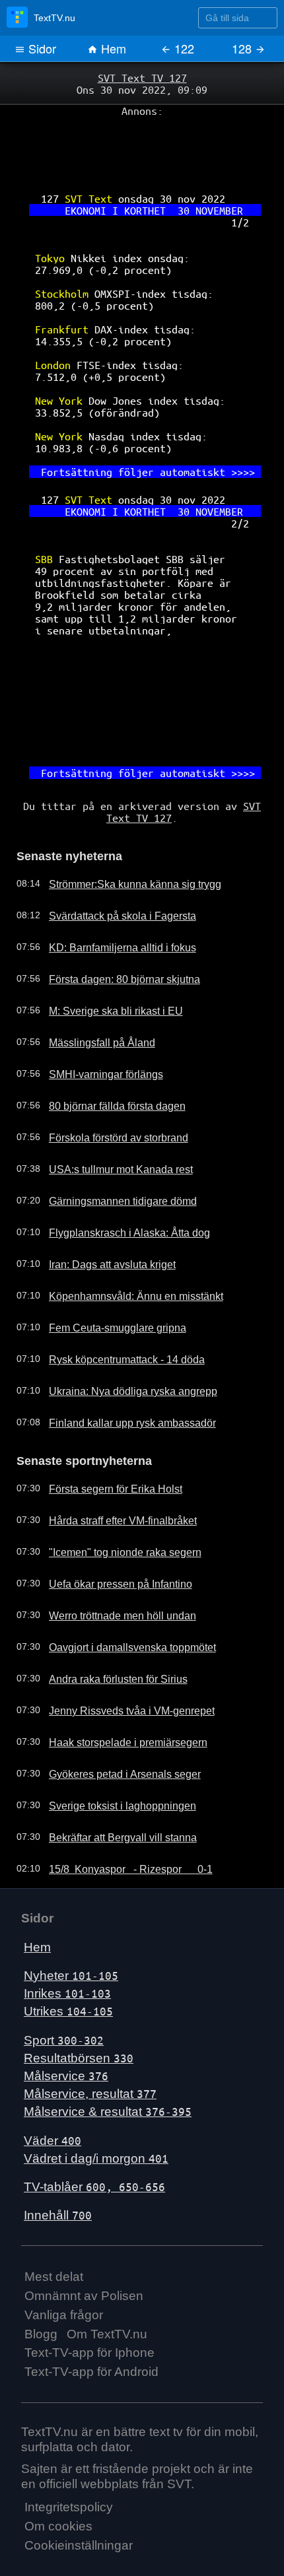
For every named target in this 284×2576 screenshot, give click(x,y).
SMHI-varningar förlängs (96, 1000)
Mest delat (54, 2200)
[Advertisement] (142, 146)
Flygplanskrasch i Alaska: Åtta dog (116, 1159)
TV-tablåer (94, 2110)
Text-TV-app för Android (91, 2295)
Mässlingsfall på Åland (91, 968)
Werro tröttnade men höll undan (112, 1539)
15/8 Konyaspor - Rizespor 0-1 (120, 1792)
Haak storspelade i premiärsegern (116, 1666)
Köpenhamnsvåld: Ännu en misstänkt (123, 1222)
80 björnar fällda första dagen (107, 1032)
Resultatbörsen (79, 1981)
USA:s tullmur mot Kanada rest (109, 1095)
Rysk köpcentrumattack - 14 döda (115, 1285)
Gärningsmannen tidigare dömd (111, 1127)
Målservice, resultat (90, 2017)
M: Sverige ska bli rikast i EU (104, 937)
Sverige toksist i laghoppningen (110, 1729)
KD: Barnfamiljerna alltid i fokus (110, 873)
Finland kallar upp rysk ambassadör (120, 1349)
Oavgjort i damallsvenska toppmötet (120, 1571)
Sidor (41, 48)
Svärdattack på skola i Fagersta (111, 842)
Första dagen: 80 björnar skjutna (113, 905)
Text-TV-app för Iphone (89, 2276)
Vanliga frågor (64, 2238)
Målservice (66, 1999)
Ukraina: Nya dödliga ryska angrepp (120, 1317)
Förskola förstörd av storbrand (108, 1064)
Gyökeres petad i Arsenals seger (113, 1697)
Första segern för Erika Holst (105, 1412)
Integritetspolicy (69, 2430)
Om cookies (58, 2450)
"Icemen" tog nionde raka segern (114, 1475)
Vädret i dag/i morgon (96, 2081)
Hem (112, 48)
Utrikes (68, 1935)
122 (183, 48)
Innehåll (58, 2139)
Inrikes (67, 1917)
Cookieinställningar (79, 2469)
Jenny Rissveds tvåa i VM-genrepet (119, 1634)
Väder (53, 2063)
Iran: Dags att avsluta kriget (102, 1190)
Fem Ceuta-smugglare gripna (107, 1254)
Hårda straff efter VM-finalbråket (112, 1444)
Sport (64, 1963)
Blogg (41, 2257)
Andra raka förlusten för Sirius (107, 1602)
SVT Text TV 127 (142, 77)
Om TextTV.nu (107, 2257)
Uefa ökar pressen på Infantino (110, 1507)
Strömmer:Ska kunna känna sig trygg (123, 810)
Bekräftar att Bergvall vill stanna (111, 1761)
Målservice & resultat (108, 2035)
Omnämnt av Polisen (84, 2219)
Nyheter (71, 1899)
